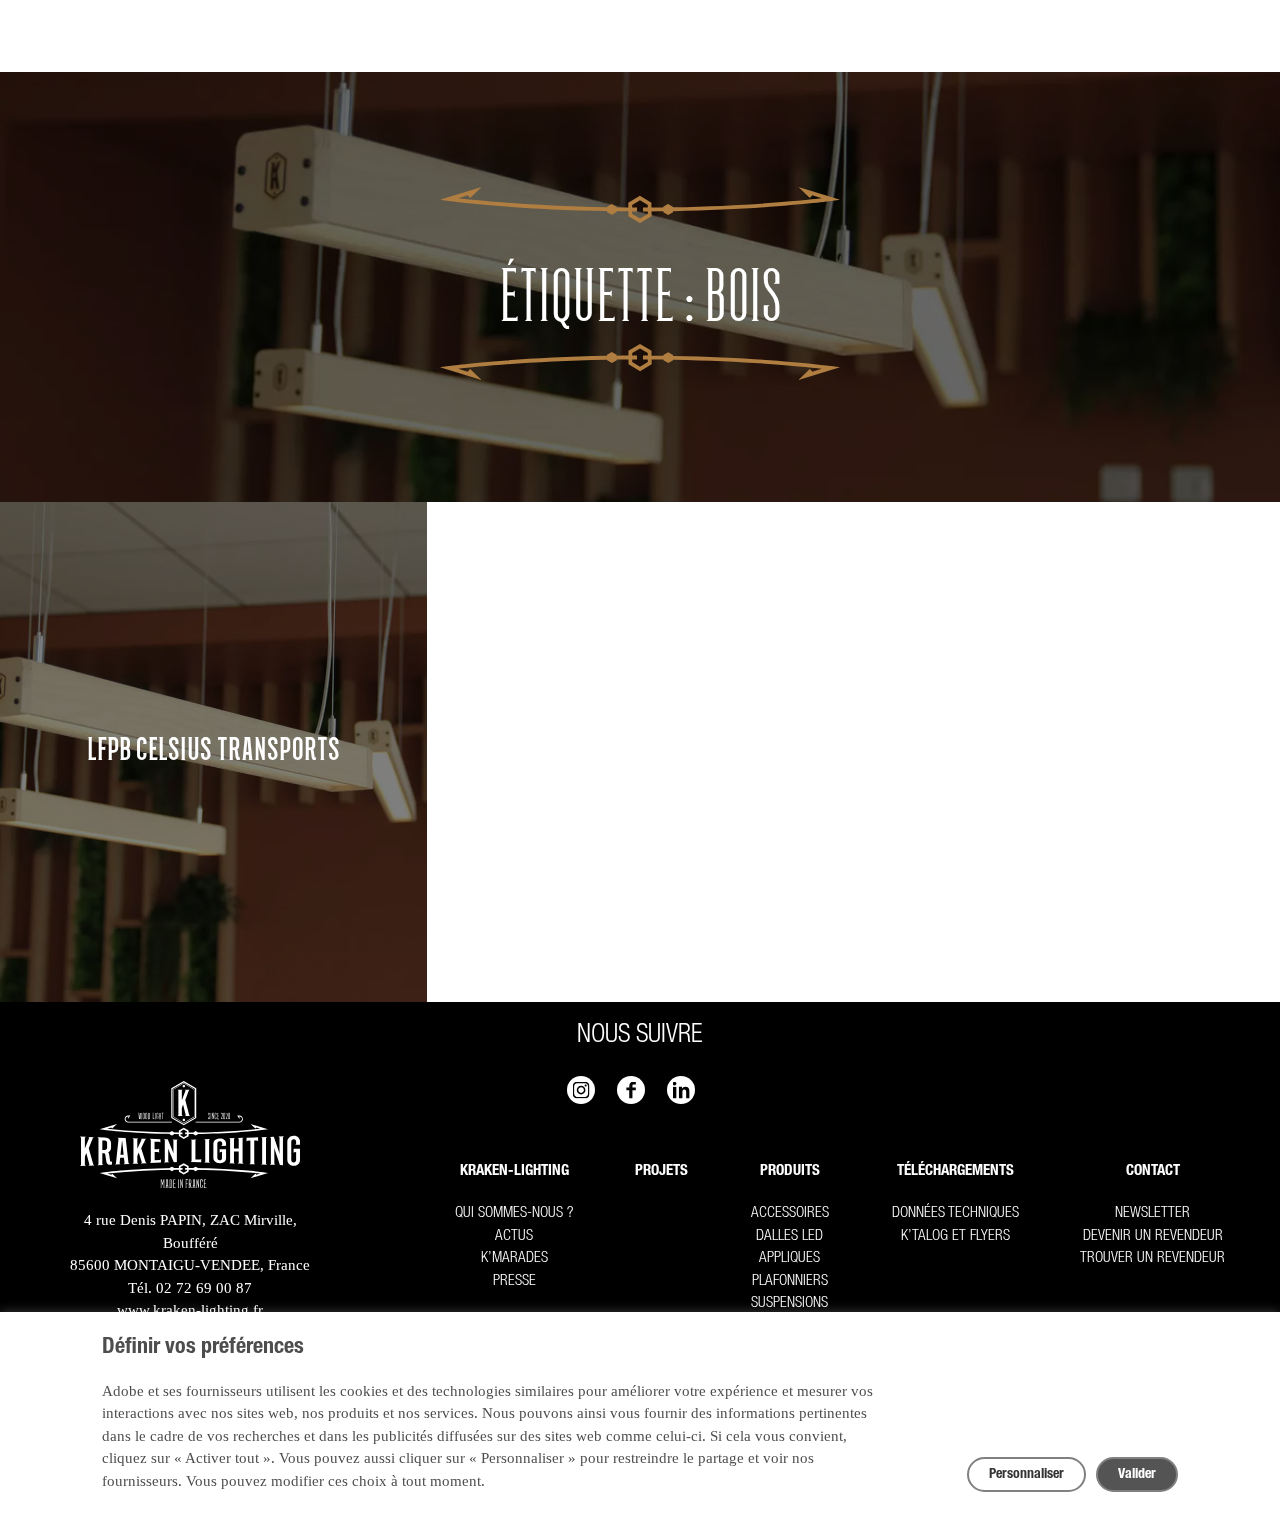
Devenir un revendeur (1153, 1236)
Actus (514, 1236)
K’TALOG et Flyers (955, 1236)
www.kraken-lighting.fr (190, 1310)
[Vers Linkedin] (681, 1090)
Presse (514, 1281)
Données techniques (955, 1213)
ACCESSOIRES (790, 1213)
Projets (661, 1171)
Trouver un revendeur (1152, 1258)
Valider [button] (1137, 1475)
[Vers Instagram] (581, 1090)
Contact (1153, 1171)
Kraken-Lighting (514, 1171)
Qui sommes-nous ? (514, 1213)
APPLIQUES (789, 1258)
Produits (790, 1171)
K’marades (514, 1258)
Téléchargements (955, 1171)
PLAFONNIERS (790, 1281)
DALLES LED (789, 1236)
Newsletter (1152, 1213)
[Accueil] (190, 1138)
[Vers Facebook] (631, 1090)
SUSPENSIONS (789, 1303)
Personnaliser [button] (1026, 1475)
